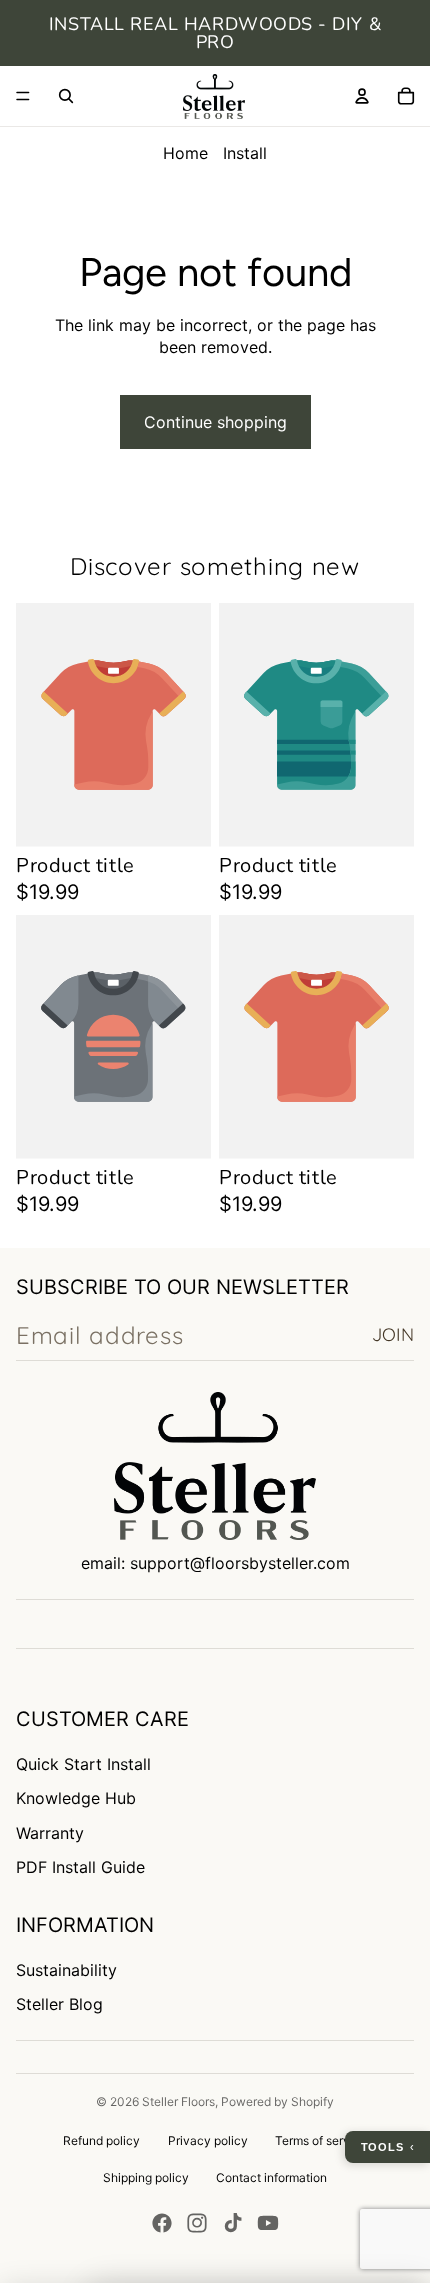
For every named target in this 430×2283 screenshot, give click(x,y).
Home (185, 153)
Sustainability (66, 1970)
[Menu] (23, 96)
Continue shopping (215, 422)
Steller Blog (59, 2004)
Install (245, 153)
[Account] (362, 96)
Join (393, 1334)
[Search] (66, 96)
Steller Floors (178, 2101)
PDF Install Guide (80, 1867)
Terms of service (321, 2140)
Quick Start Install (83, 1764)
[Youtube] (268, 2223)
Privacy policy (208, 2140)
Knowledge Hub (76, 1798)
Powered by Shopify (277, 2101)
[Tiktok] (233, 2223)
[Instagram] (197, 2223)
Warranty (50, 1833)
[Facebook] (162, 2223)
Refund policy (101, 2140)
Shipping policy (146, 2177)
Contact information (271, 2177)
